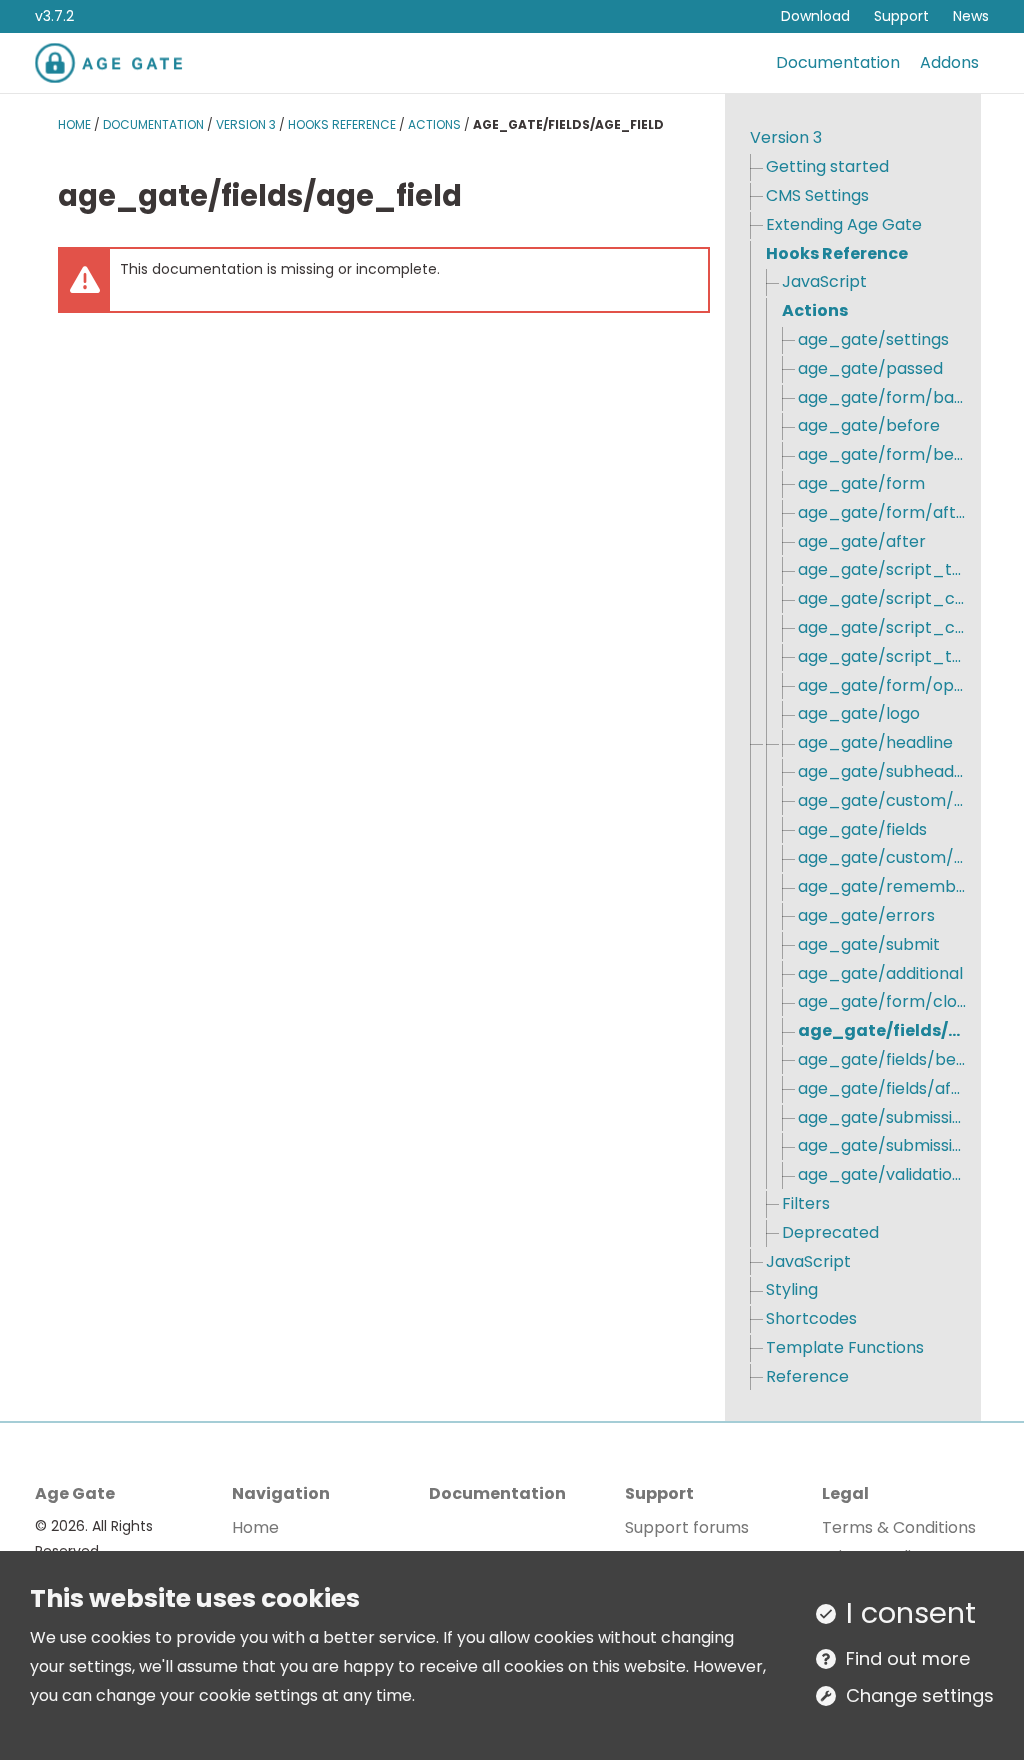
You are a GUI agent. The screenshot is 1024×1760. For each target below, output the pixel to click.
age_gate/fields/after (882, 1088)
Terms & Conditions (899, 1527)
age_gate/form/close (882, 1001)
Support (901, 16)
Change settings (920, 1695)
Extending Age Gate (844, 224)
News (971, 16)
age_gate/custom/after (882, 857)
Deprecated (830, 1232)
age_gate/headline (875, 742)
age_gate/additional (880, 973)
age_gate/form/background (882, 397)
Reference (807, 1376)
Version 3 (246, 124)
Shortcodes (811, 1318)
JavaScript (824, 281)
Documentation (838, 62)
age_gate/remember (882, 886)
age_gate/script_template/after (882, 656)
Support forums (687, 1527)
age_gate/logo (859, 713)
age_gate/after (862, 541)
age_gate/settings (873, 339)
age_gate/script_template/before (882, 569)
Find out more (908, 1658)
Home (74, 124)
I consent (911, 1613)
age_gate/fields (862, 829)
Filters (806, 1203)
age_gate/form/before (882, 454)
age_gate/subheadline (882, 771)
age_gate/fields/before (882, 1059)
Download (815, 16)
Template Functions (845, 1347)
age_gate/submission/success (882, 1145)
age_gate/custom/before (882, 800)
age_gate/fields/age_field (882, 1030)
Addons (949, 62)
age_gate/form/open (882, 685)
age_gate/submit (869, 944)
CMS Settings (817, 195)
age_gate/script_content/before (882, 598)
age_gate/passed (870, 368)
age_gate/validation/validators (882, 1174)
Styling (792, 1289)
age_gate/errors (866, 915)
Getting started (827, 166)
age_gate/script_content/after (882, 627)
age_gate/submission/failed (882, 1117)
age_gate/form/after (882, 512)
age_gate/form (861, 483)
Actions (434, 124)
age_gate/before (869, 425)
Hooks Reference (342, 124)
